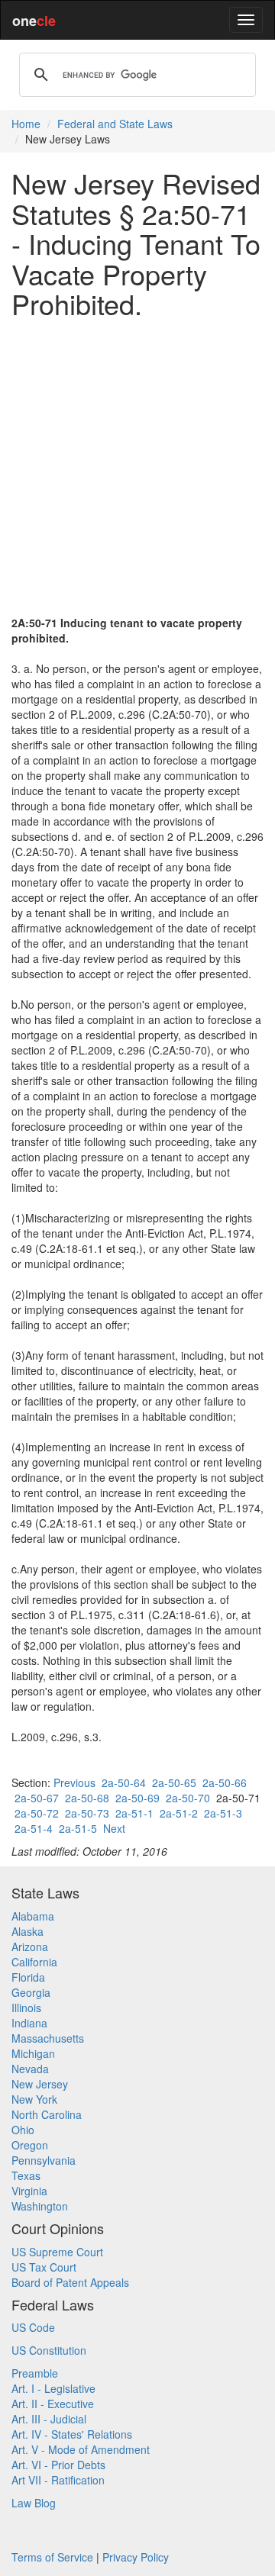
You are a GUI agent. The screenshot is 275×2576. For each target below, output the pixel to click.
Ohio (23, 2130)
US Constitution (49, 2350)
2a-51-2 (179, 1813)
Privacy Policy (136, 2557)
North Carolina (47, 2114)
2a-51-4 (34, 1828)
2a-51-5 (78, 1828)
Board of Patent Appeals (70, 2282)
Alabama (33, 1916)
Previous (74, 1782)
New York (34, 2099)
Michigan (33, 2053)
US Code (33, 2327)
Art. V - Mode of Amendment (81, 2449)
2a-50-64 (124, 1782)
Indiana (29, 2023)
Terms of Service (52, 2557)
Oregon (30, 2145)
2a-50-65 (174, 1782)
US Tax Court (44, 2267)
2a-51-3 (223, 1813)
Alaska (27, 1931)
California (34, 1962)
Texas (26, 2175)
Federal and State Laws (115, 124)
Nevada (30, 2069)
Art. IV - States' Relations (72, 2434)
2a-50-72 (37, 1813)
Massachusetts (48, 2038)
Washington (40, 2206)
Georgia (31, 1992)
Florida (28, 1977)
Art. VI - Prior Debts (58, 2465)
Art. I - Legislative (53, 2388)
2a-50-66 (225, 1782)
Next (114, 1828)
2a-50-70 (188, 1798)
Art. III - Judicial (49, 2419)
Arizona (30, 1946)
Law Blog (34, 2503)
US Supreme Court (57, 2252)
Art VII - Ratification (58, 2480)
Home (26, 124)
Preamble (35, 2373)
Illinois (26, 2008)
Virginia (29, 2191)
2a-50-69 (137, 1798)
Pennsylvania (44, 2160)
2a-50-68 (87, 1798)
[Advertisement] (137, 467)
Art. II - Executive (53, 2404)
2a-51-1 (134, 1813)
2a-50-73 (87, 1813)
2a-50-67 (37, 1798)
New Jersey (40, 2084)
